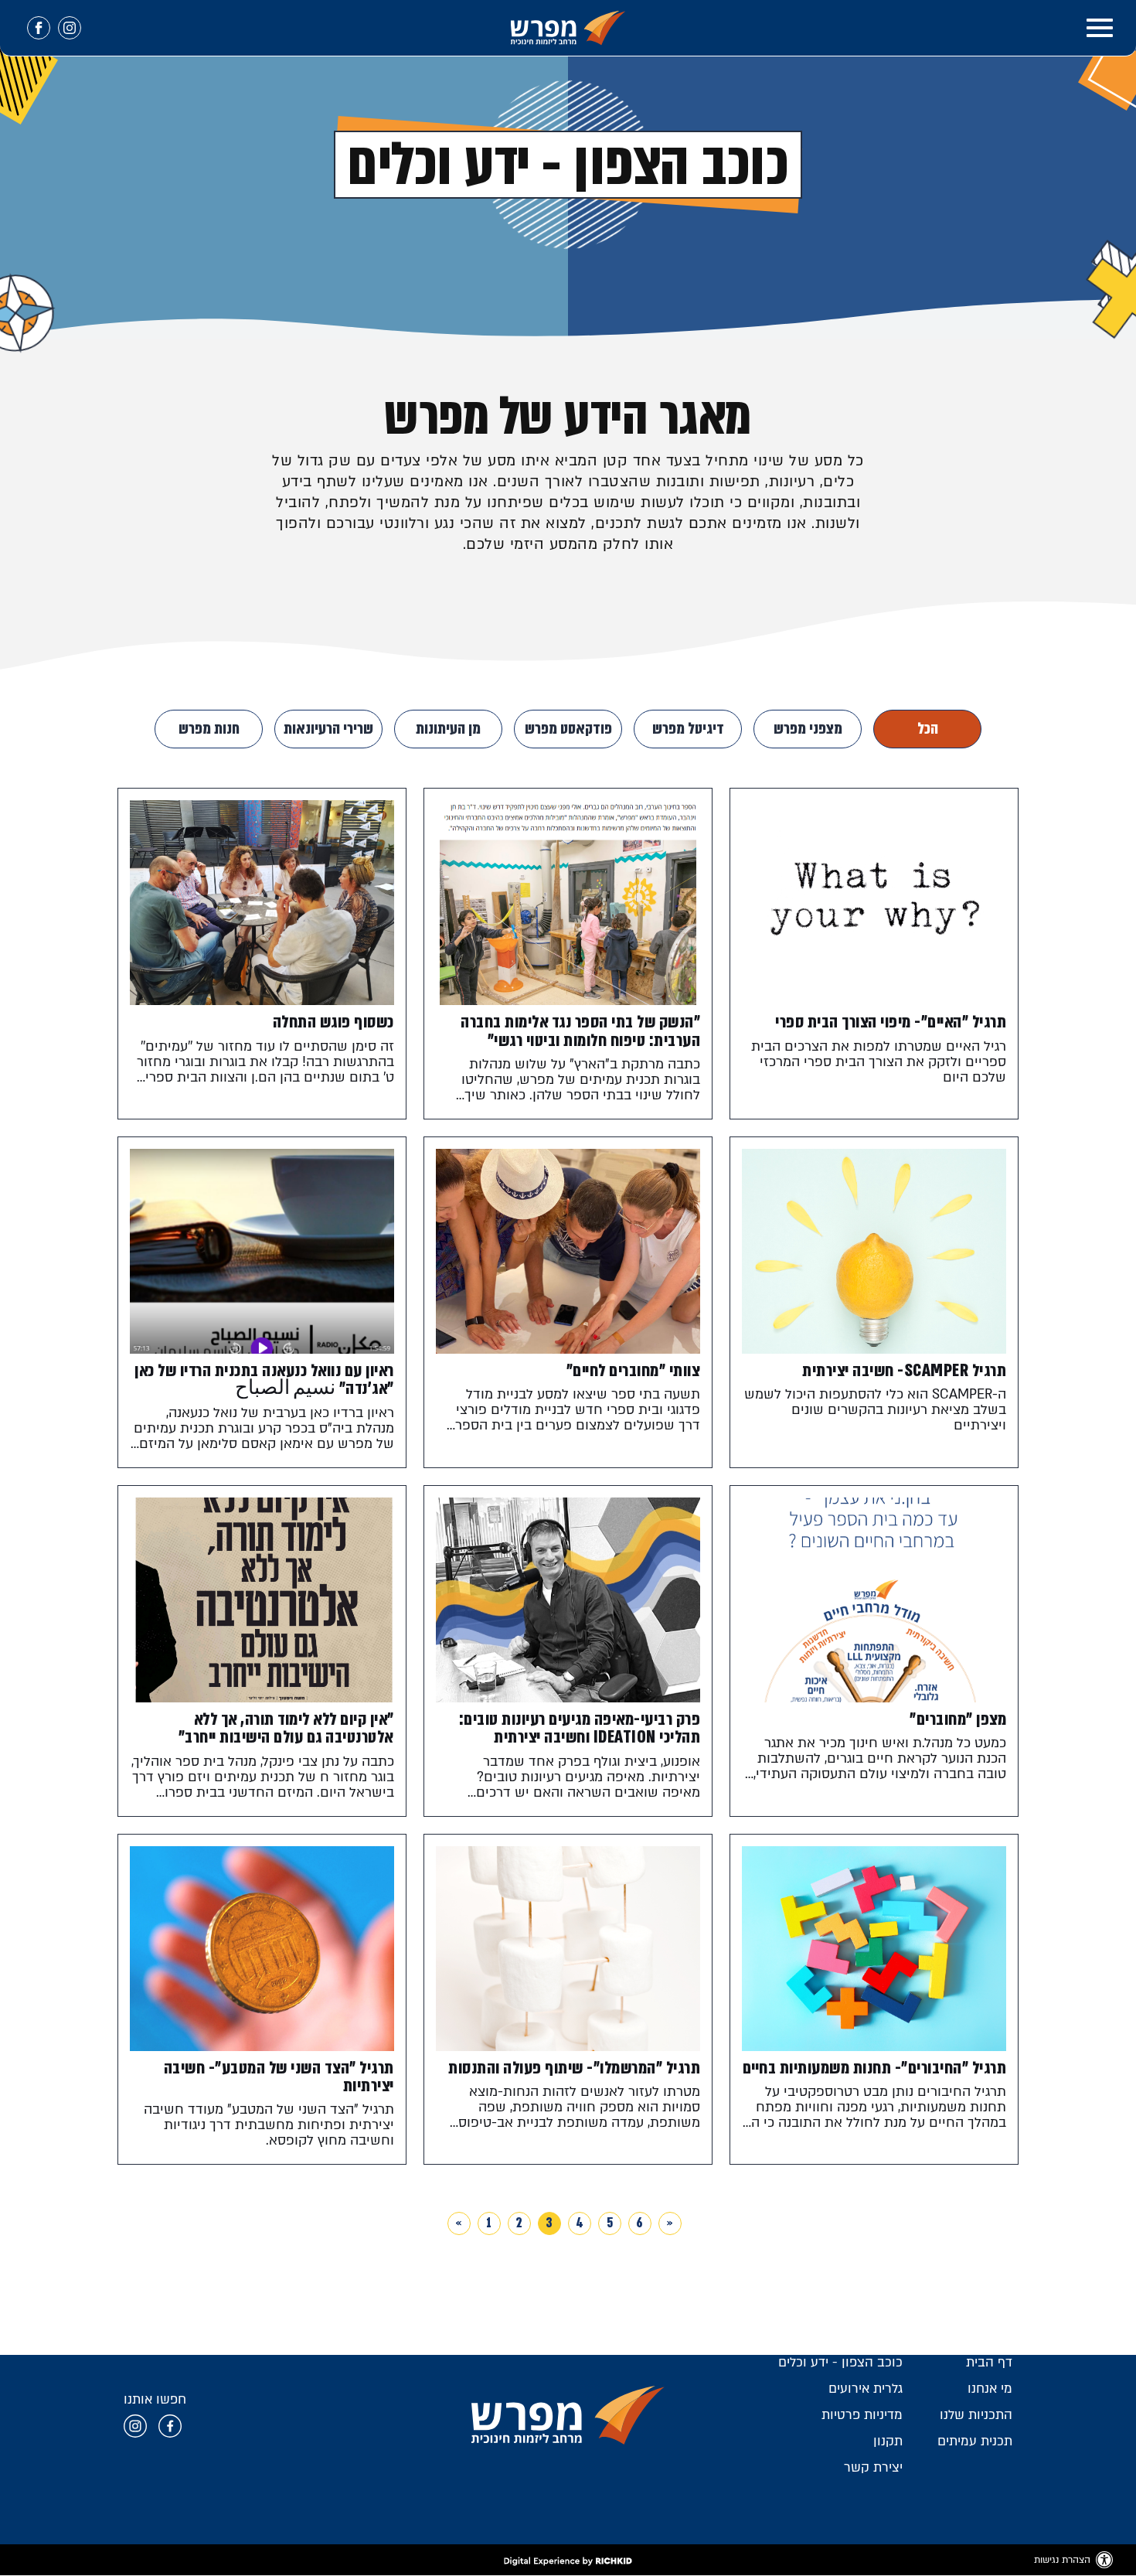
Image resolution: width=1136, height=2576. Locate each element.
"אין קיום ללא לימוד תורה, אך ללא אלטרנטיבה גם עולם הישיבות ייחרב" (286, 1732)
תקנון (888, 2447)
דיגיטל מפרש (688, 729)
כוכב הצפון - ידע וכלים (840, 2368)
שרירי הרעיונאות (328, 729)
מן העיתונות (448, 729)
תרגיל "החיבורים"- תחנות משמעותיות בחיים (893, 2082)
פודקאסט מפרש (568, 729)
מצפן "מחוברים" (957, 1723)
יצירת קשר (873, 2474)
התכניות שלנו (976, 2421)
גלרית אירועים (866, 2395)
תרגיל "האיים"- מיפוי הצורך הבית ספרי (890, 1022)
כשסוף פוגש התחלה (333, 1022)
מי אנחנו (990, 2395)
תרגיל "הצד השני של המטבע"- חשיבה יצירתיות (278, 2082)
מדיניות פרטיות (862, 2421)
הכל (928, 729)
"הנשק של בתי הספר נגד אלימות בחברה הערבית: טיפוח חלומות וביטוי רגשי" (580, 1031)
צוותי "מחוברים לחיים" (633, 1373)
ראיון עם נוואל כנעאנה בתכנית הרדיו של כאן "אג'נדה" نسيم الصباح (264, 1382)
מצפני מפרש (808, 729)
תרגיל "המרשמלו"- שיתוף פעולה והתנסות (573, 2073)
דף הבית (989, 2368)
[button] (1100, 28)
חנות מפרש (209, 729)
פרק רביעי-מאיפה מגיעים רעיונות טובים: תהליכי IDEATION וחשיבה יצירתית (579, 1732)
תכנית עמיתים (975, 2447)
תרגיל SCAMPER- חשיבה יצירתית (903, 1373)
